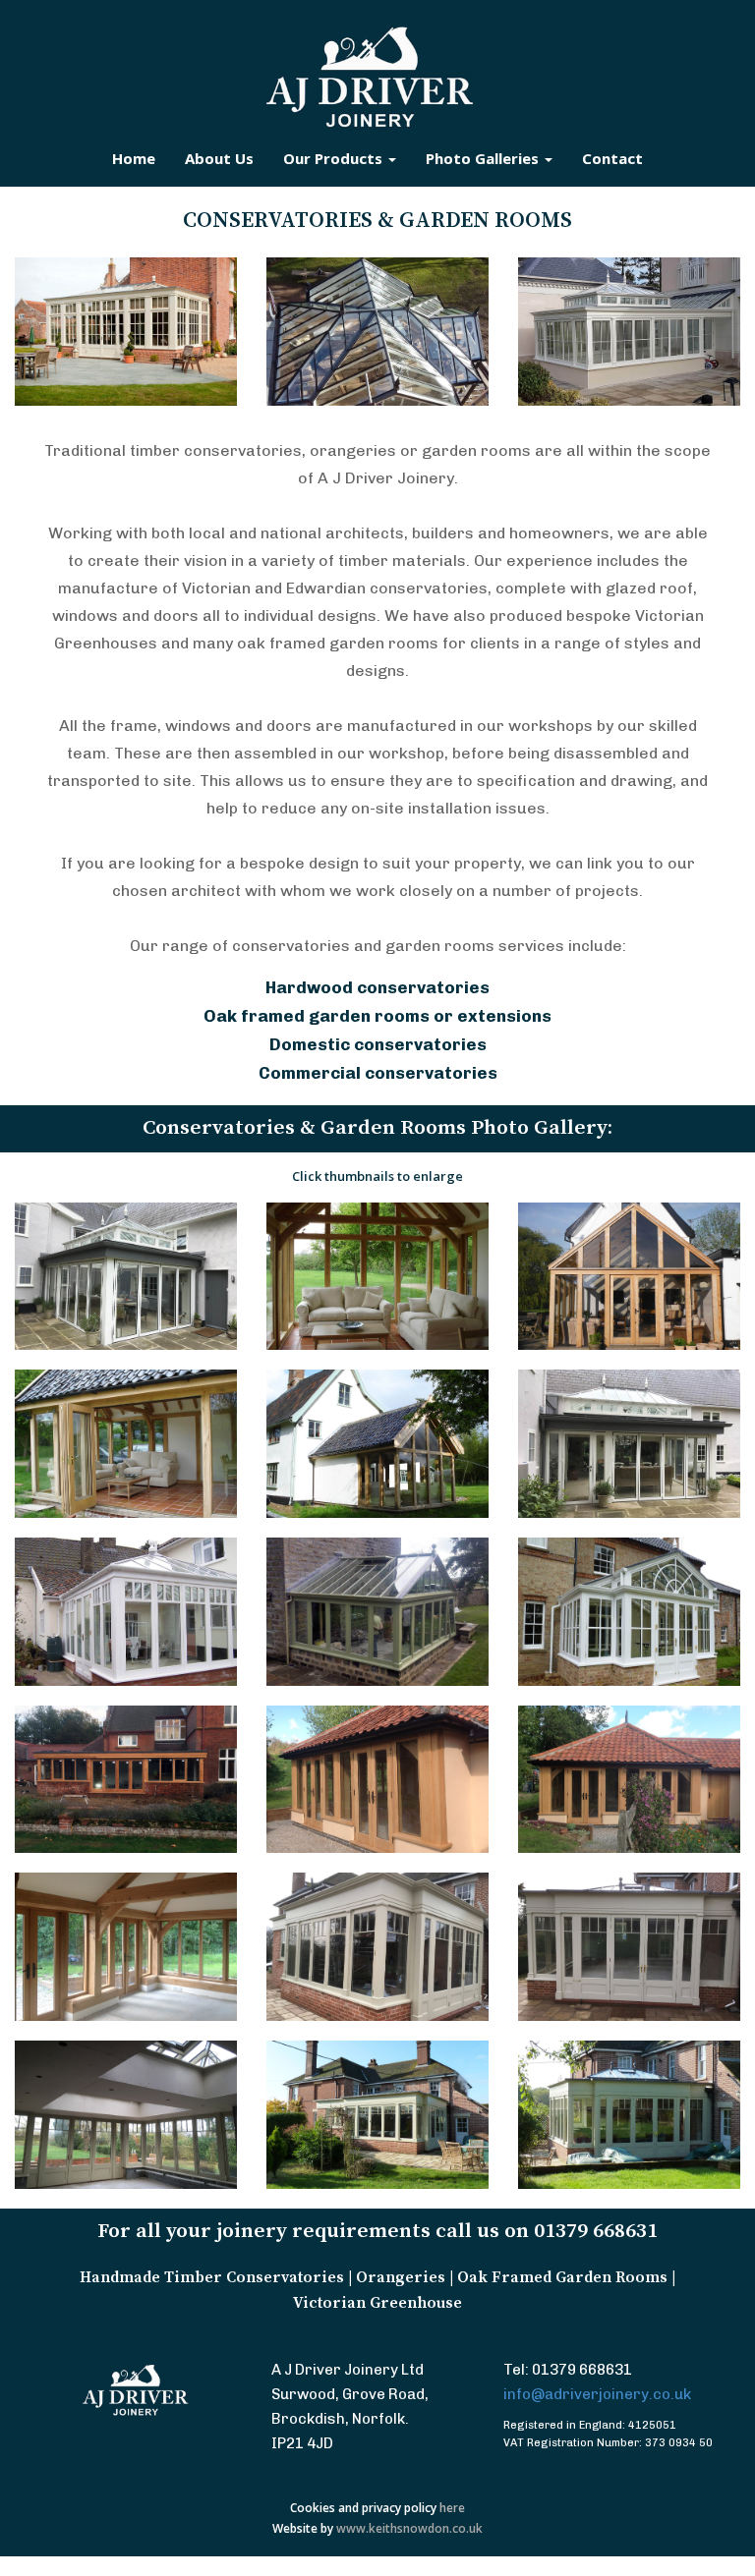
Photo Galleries (484, 158)
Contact (612, 158)
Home (134, 158)
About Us (219, 158)
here (452, 2508)
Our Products (335, 158)
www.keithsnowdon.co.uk (409, 2528)
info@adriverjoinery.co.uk (597, 2394)
